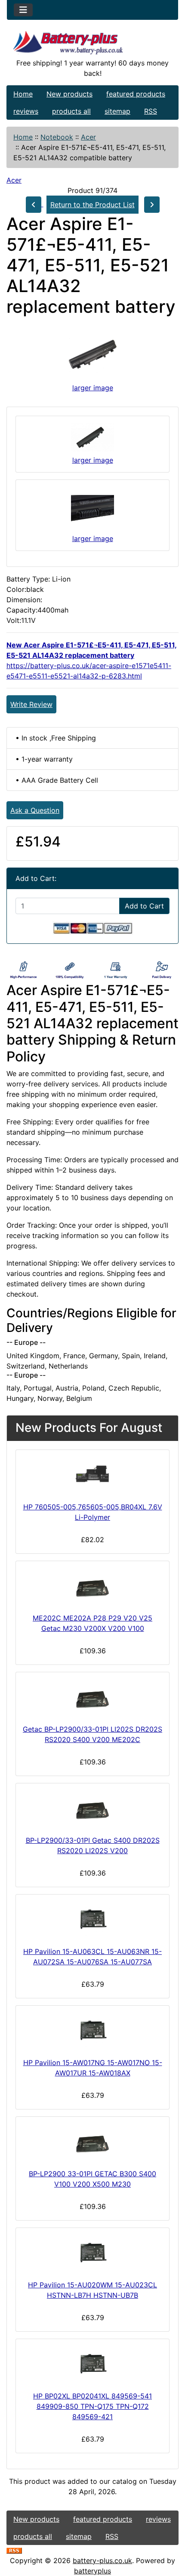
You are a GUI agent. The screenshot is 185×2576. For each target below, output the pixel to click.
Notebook (57, 137)
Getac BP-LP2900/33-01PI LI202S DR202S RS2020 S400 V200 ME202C (92, 1734)
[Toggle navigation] (23, 10)
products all (71, 111)
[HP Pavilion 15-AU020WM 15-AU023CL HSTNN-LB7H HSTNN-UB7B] (92, 2252)
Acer (88, 137)
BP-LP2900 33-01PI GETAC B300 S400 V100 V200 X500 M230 (92, 2179)
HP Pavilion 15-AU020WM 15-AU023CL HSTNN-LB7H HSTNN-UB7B (92, 2290)
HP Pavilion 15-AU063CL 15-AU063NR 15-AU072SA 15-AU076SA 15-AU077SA (92, 1957)
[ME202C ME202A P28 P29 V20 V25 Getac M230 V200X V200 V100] (92, 1585)
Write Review (31, 704)
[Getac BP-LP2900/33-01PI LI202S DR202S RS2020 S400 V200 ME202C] (92, 1696)
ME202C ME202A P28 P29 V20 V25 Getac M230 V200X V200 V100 (92, 1623)
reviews (26, 111)
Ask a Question (35, 810)
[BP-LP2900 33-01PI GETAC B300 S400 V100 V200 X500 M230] (92, 2141)
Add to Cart (144, 906)
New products (69, 94)
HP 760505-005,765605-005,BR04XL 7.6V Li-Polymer (93, 1512)
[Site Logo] (92, 44)
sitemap (117, 111)
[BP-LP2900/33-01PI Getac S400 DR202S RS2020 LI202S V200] (92, 1808)
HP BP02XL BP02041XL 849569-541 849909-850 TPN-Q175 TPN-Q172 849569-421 (92, 2406)
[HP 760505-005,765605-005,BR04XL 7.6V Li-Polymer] (92, 1474)
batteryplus (92, 2571)
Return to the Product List (92, 205)
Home (23, 94)
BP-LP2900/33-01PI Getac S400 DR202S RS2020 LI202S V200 (93, 1845)
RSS (151, 111)
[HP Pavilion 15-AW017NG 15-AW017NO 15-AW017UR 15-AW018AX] (92, 2030)
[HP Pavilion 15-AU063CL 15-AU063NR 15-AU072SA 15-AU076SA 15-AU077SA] (92, 1919)
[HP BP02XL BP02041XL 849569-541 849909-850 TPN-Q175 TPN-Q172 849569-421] (92, 2363)
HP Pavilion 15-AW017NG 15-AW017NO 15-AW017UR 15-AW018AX (93, 2068)
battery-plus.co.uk (102, 2560)
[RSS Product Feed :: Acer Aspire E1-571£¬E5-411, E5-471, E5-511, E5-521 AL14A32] (14, 2550)
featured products (136, 94)
